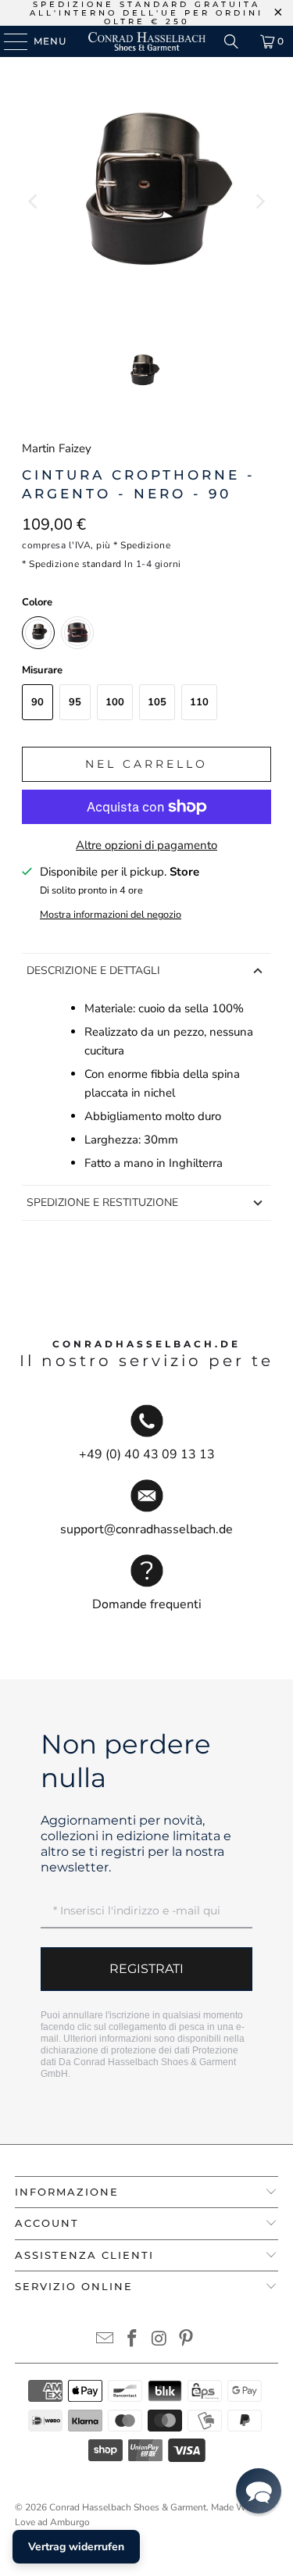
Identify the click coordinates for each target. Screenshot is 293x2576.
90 (38, 702)
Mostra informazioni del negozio (111, 915)
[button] (259, 2491)
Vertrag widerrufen (76, 2547)
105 (157, 702)
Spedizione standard (75, 564)
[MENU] (8, 41)
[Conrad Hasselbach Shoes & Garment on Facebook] (132, 2341)
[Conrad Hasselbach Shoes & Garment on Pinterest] (187, 2341)
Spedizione (145, 545)
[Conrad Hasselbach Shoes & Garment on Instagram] (159, 2341)
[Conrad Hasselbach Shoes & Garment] (147, 41)
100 (115, 702)
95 (75, 702)
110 (199, 702)
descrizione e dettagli (93, 970)
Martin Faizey (57, 448)
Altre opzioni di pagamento (146, 845)
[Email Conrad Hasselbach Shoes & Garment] (105, 2341)
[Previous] (34, 201)
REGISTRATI (146, 1969)
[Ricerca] (231, 41)
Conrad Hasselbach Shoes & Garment (128, 2507)
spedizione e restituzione (102, 1202)
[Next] (259, 201)
